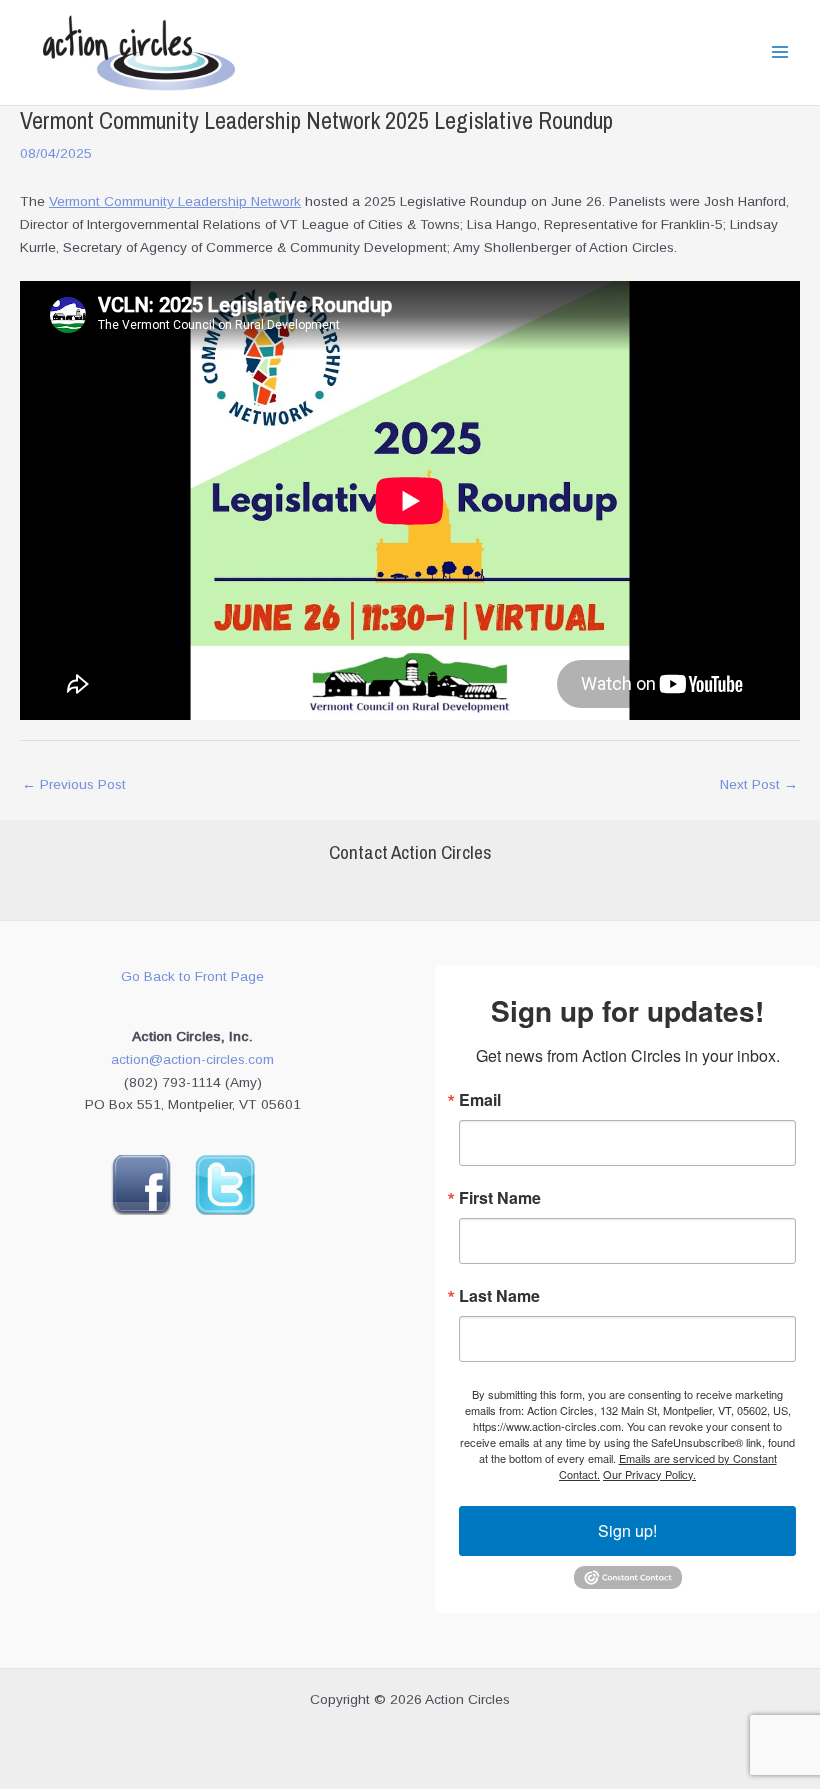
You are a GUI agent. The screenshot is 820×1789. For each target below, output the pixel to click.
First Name (500, 1198)
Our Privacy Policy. (649, 1474)
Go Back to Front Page (192, 976)
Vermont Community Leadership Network (175, 201)
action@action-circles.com (192, 1059)
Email (480, 1100)
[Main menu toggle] (780, 52)
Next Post (759, 784)
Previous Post (74, 784)
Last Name (499, 1296)
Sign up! (627, 1530)
